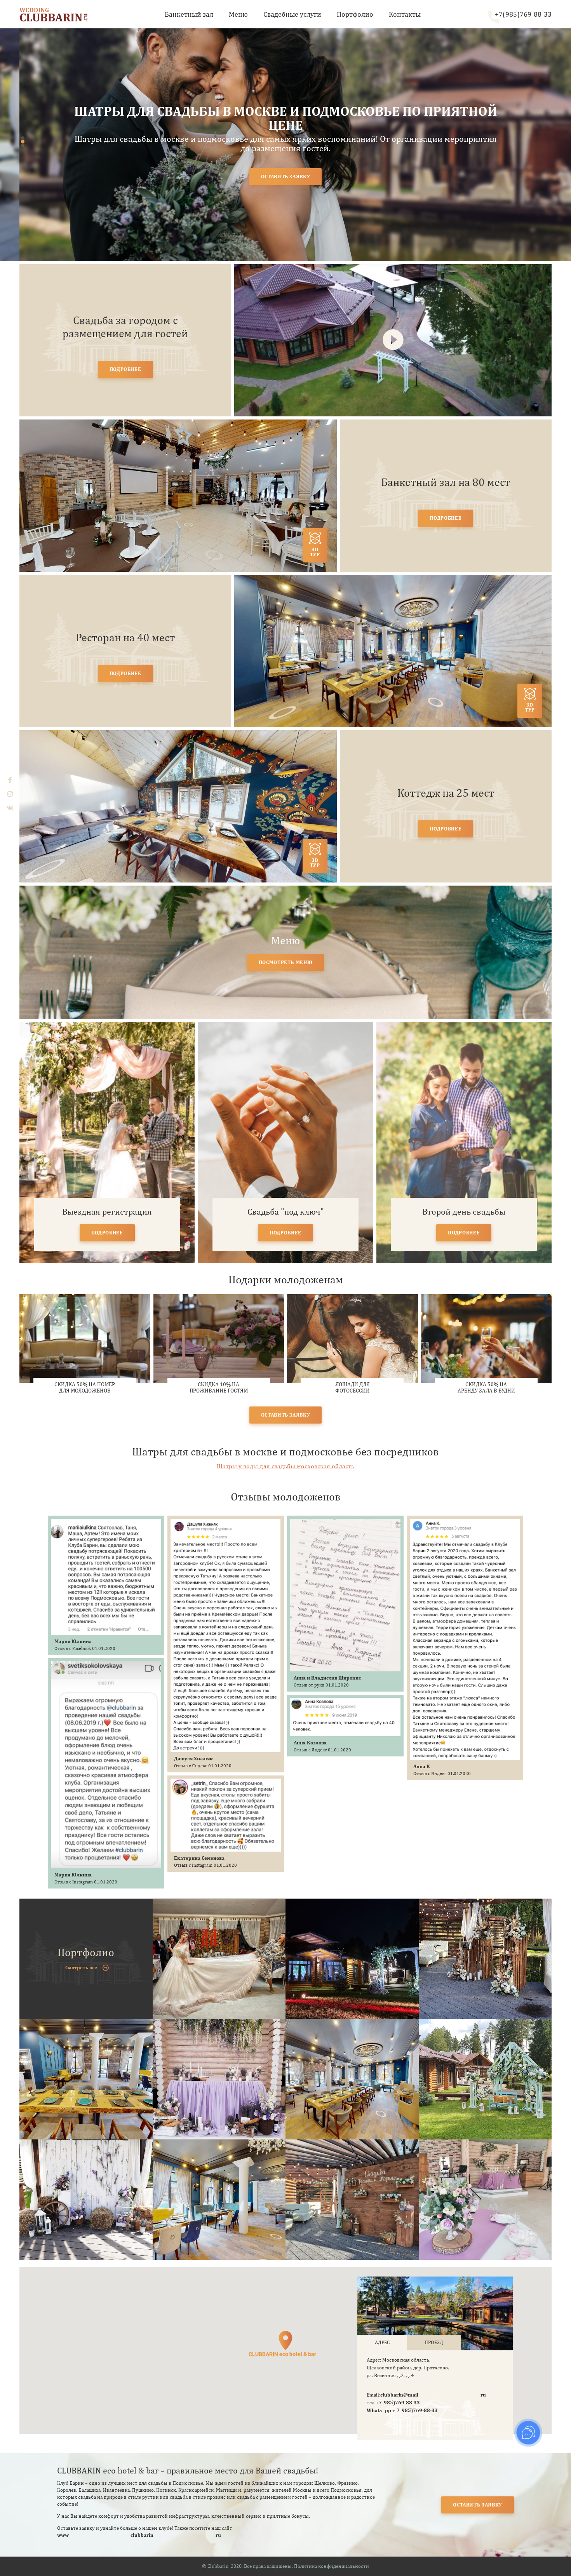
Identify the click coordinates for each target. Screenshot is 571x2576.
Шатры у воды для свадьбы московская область (285, 1466)
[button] (23, 138)
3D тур (315, 552)
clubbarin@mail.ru (433, 2395)
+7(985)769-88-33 (523, 14)
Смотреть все (81, 1968)
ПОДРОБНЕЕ (125, 369)
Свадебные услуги (292, 14)
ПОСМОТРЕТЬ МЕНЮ (286, 962)
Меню (238, 14)
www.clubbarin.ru (139, 2535)
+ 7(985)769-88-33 (415, 2410)
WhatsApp (380, 2410)
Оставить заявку (478, 2505)
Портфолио (355, 14)
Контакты (405, 14)
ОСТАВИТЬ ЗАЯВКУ (286, 177)
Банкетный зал (189, 14)
